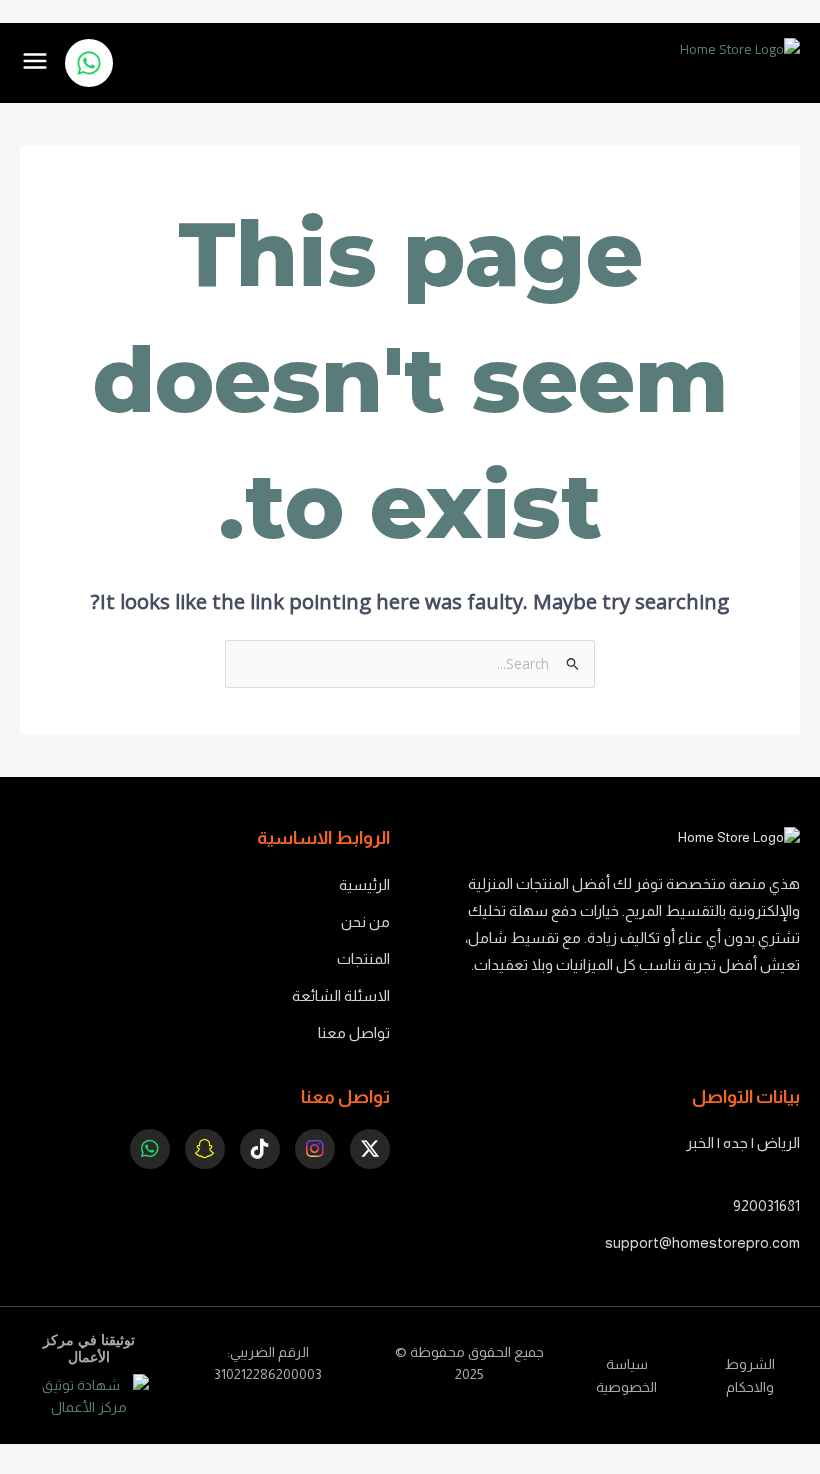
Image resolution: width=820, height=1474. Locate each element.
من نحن (365, 921)
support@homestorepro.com (702, 1242)
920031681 (766, 1205)
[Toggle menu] (35, 62)
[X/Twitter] (370, 1149)
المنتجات (363, 958)
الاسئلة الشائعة (341, 995)
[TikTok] (260, 1149)
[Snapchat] (205, 1149)
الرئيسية (364, 884)
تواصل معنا (354, 1032)
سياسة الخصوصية (626, 1375)
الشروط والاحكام (750, 1375)
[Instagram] (315, 1149)
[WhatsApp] (89, 63)
